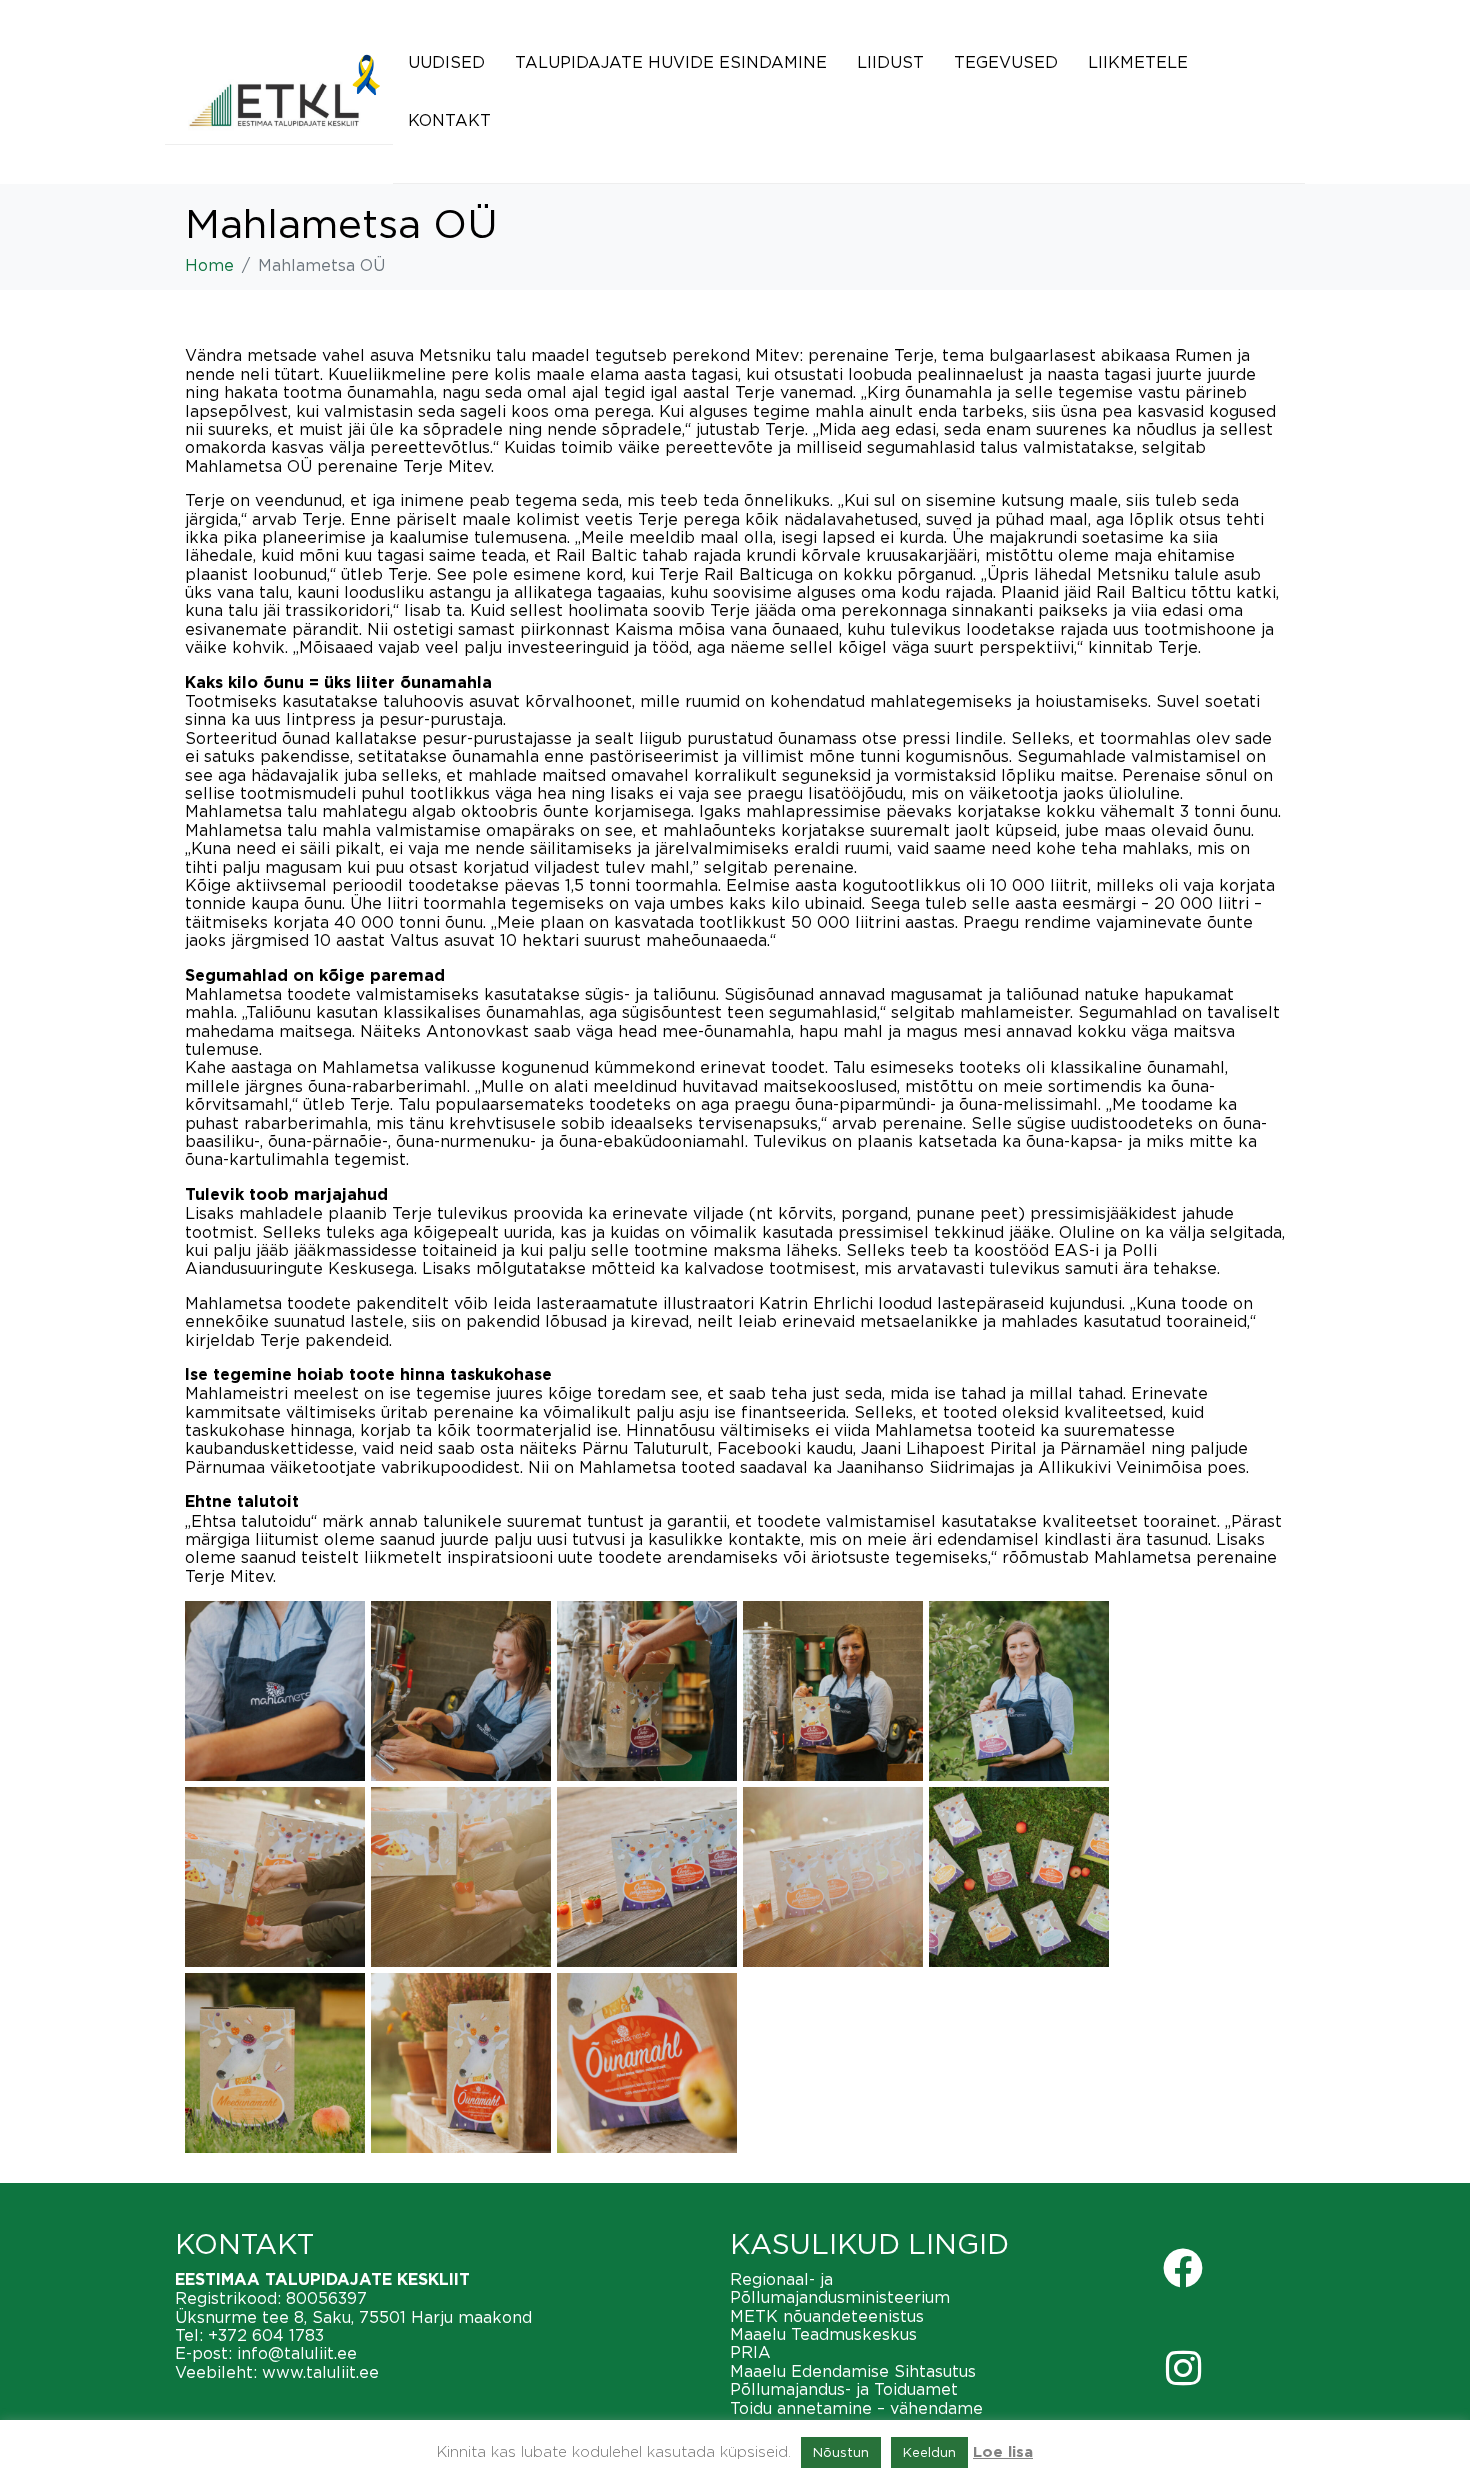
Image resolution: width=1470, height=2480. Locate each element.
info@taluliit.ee (297, 2353)
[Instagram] (1183, 2368)
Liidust (890, 62)
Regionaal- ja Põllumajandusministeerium (840, 2288)
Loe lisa (1003, 2452)
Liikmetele (1138, 62)
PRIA (750, 2352)
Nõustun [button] (841, 2452)
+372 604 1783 (266, 2335)
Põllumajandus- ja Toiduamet (844, 2389)
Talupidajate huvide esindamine (671, 62)
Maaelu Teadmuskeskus (823, 2334)
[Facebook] (1183, 2268)
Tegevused (1006, 62)
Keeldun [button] (929, 2452)
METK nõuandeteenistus (827, 2316)
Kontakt (449, 120)
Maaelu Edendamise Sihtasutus (853, 2371)
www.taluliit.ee (320, 2372)
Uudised (446, 62)
